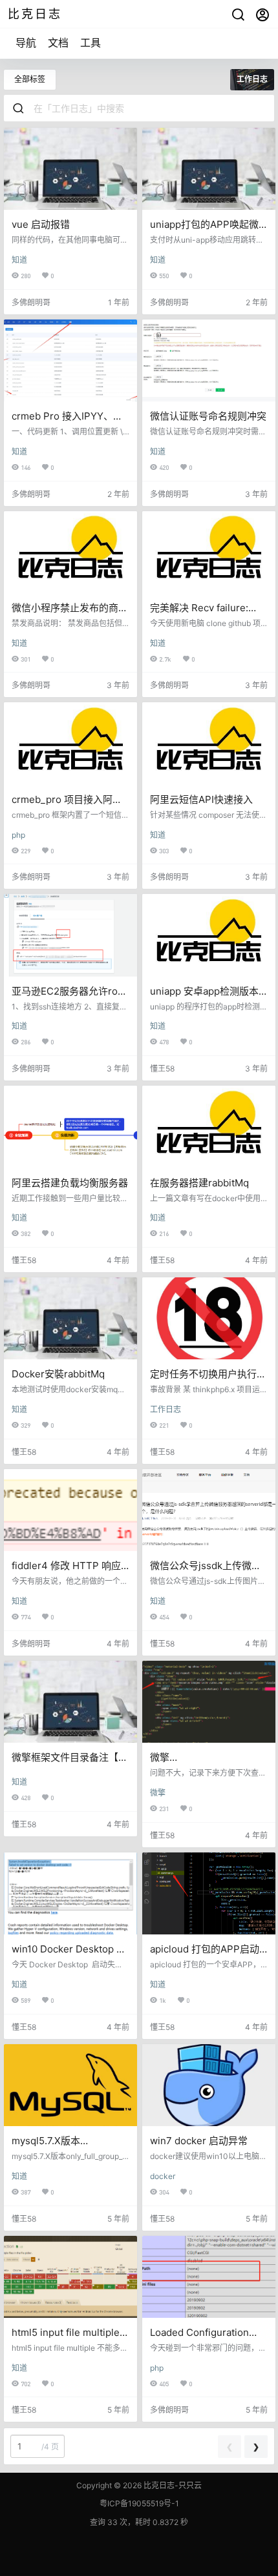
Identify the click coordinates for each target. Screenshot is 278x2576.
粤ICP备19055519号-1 (139, 2503)
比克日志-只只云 (172, 2485)
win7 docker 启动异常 (199, 2141)
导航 (26, 43)
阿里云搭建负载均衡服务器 (70, 1183)
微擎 (158, 1793)
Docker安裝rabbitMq (58, 1374)
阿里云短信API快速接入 (201, 799)
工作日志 (166, 1409)
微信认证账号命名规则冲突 (208, 416)
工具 (91, 43)
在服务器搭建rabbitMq (199, 1183)
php (18, 835)
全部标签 (30, 79)
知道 (19, 260)
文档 (58, 43)
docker (163, 2176)
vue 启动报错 (41, 224)
